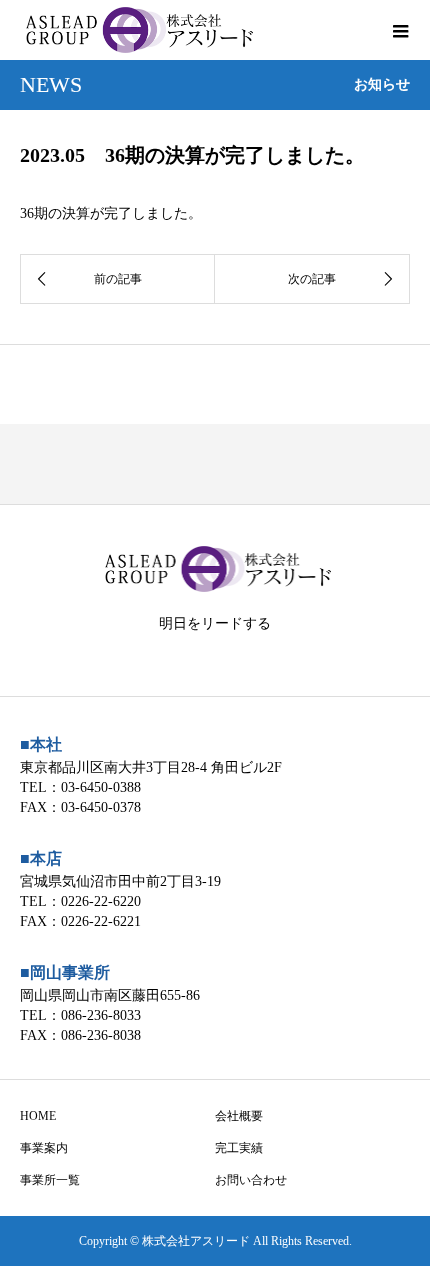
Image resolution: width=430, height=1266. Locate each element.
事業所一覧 (50, 1180)
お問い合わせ (251, 1180)
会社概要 (239, 1116)
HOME (38, 1116)
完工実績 (239, 1148)
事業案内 (44, 1148)
